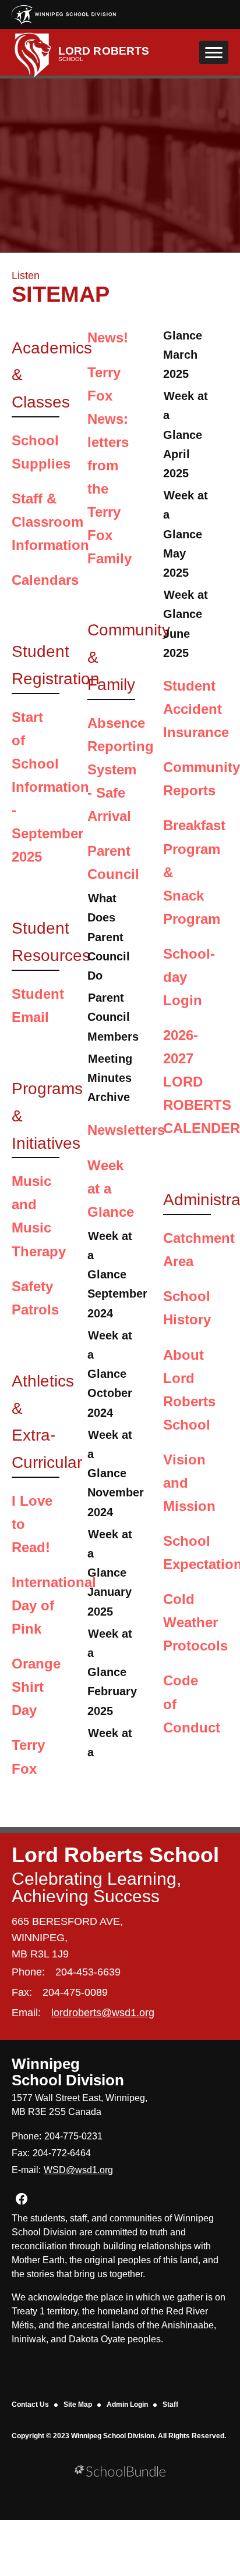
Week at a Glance (111, 1189)
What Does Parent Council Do (109, 937)
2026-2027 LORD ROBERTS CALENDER (202, 1082)
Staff (170, 2404)
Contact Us (30, 2404)
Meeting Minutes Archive (110, 1078)
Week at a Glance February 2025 (112, 1672)
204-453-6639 (88, 1972)
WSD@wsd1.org (78, 2170)
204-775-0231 (73, 2136)
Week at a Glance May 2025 (186, 534)
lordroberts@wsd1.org (103, 2013)
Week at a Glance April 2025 (186, 435)
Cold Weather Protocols (195, 1622)
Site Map (78, 2404)
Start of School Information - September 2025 (50, 787)
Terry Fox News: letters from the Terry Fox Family (110, 466)
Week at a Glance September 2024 (117, 1275)
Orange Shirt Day (36, 1687)
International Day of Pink (54, 1605)
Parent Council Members (113, 1017)
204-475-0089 (75, 1992)
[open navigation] (214, 52)
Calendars (45, 580)
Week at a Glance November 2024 (116, 1473)
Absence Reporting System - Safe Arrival (121, 769)
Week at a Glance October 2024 (110, 1374)
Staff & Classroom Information (50, 522)
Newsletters (126, 1130)
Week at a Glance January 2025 (110, 1573)
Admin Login (127, 2404)
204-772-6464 (62, 2153)
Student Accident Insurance (196, 709)
